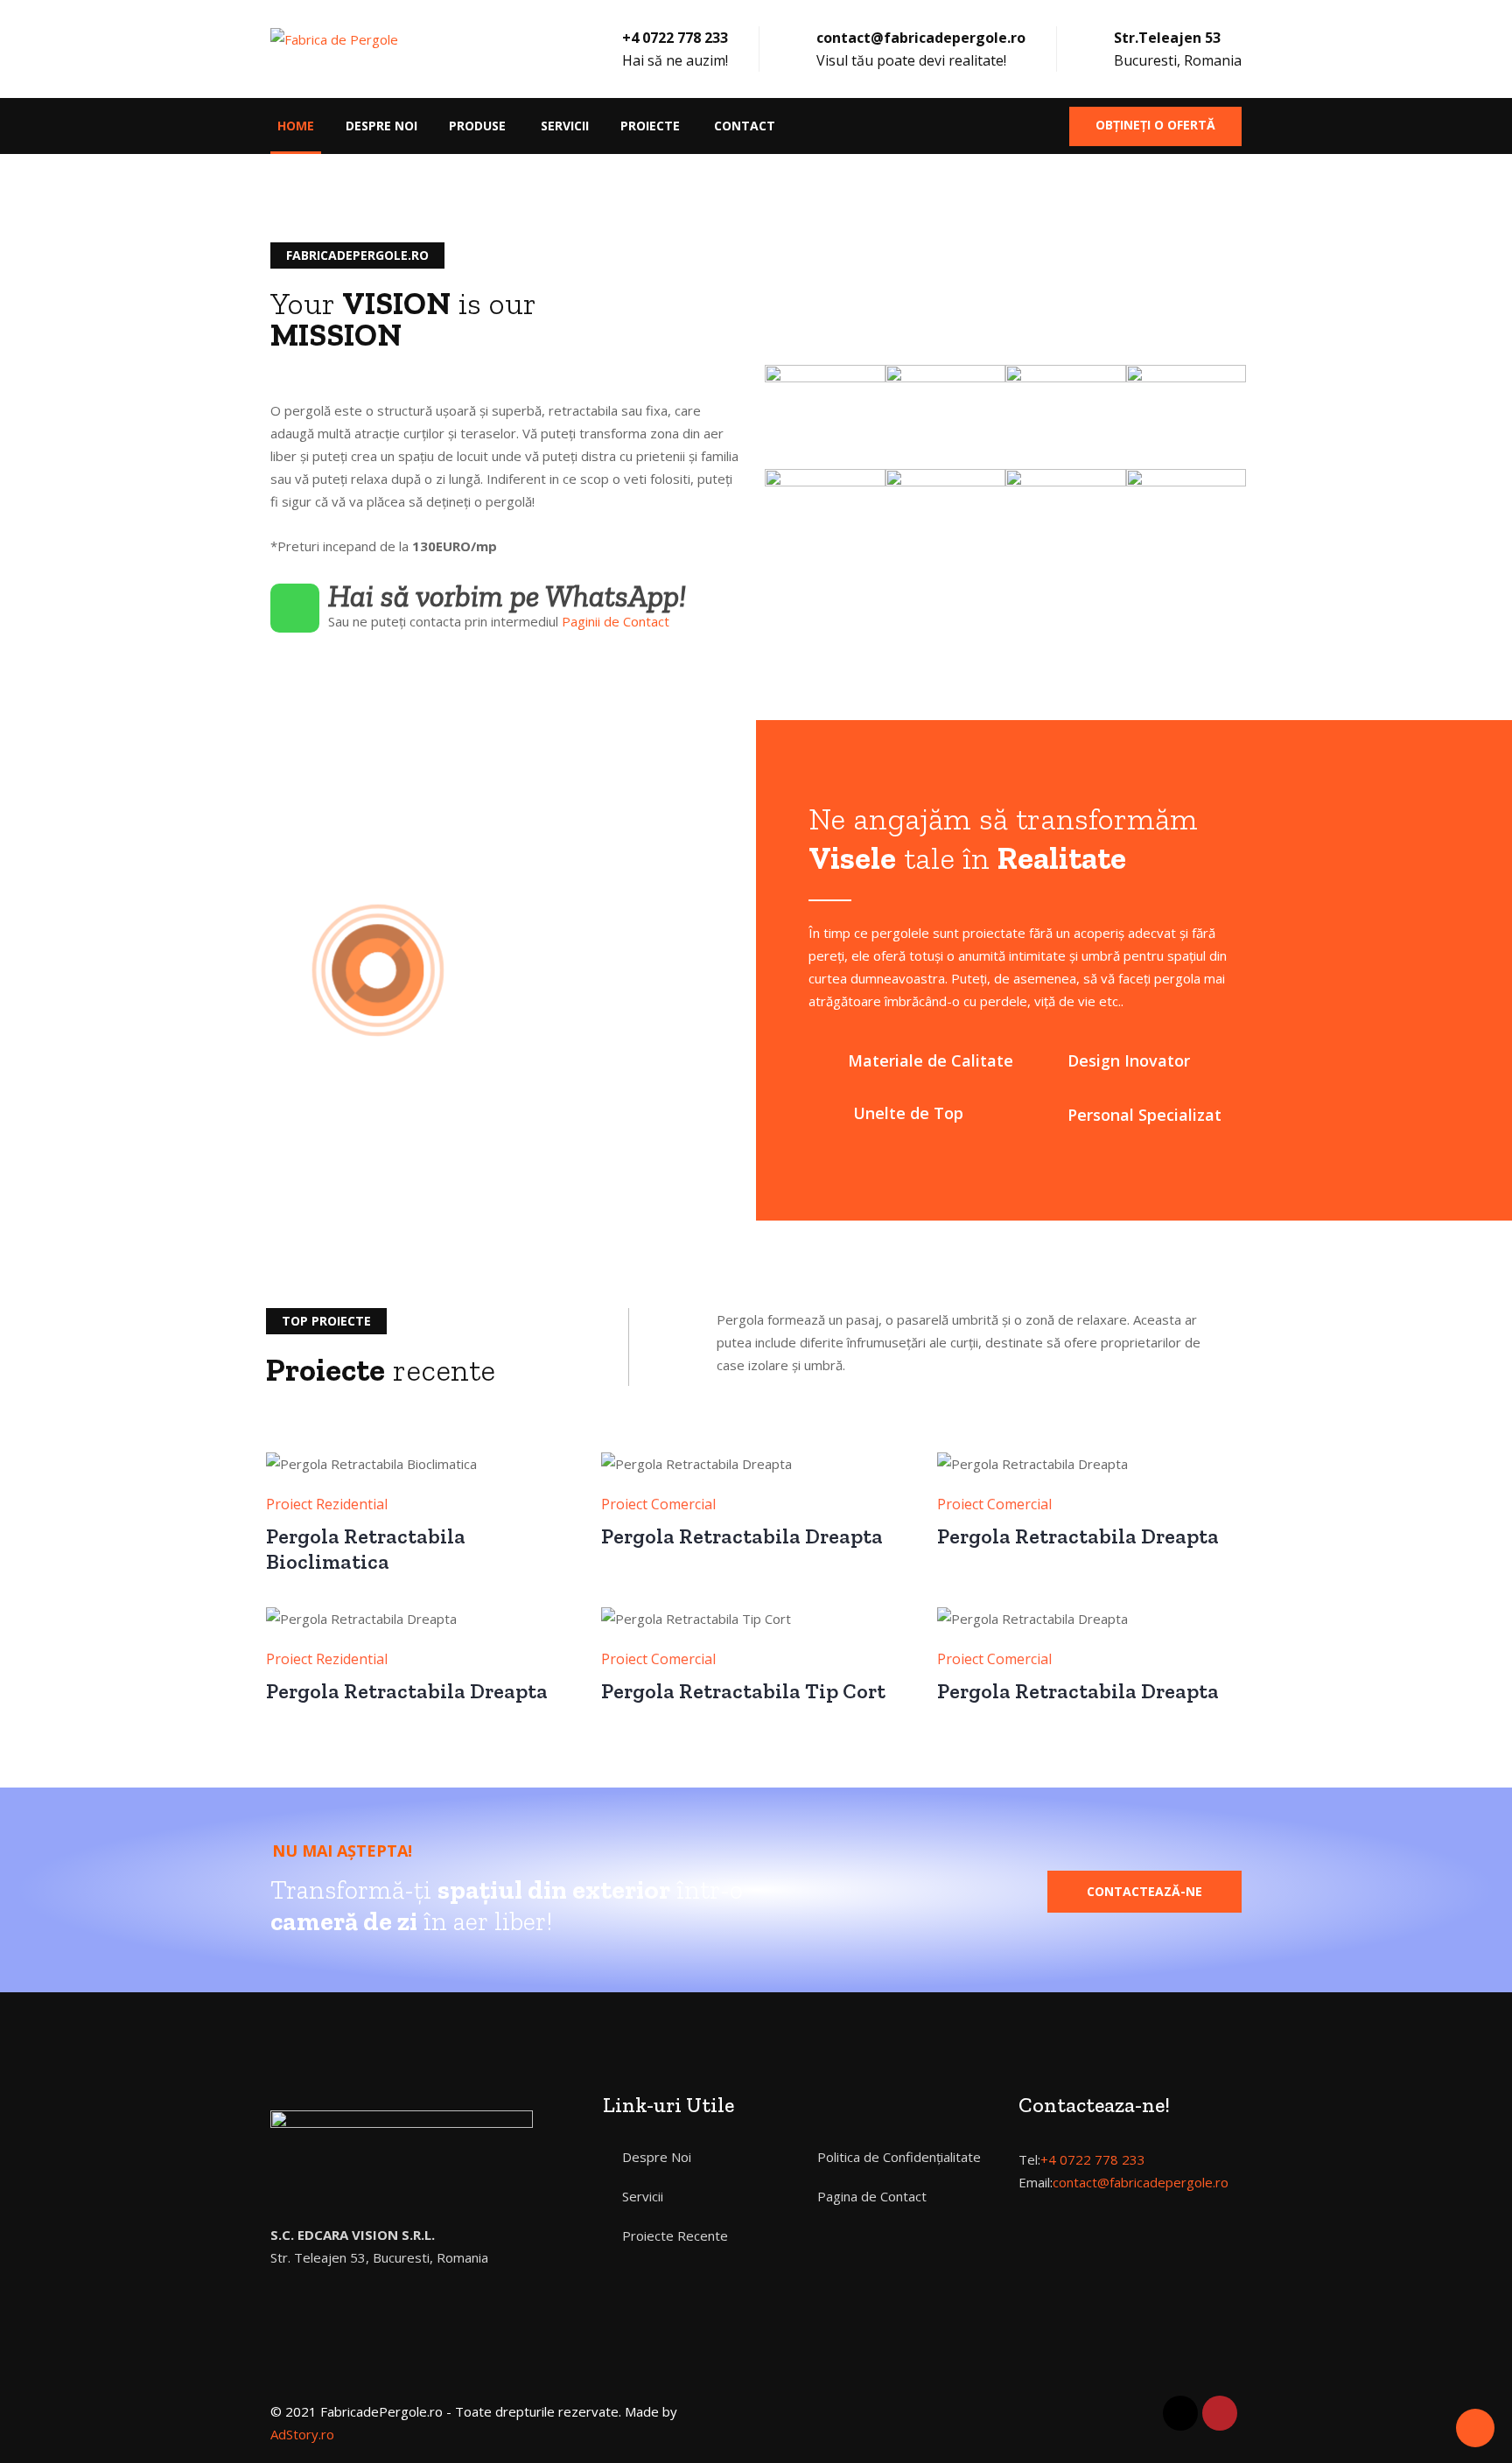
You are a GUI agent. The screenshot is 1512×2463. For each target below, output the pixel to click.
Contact (745, 126)
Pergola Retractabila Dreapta (742, 1536)
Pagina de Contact (872, 2196)
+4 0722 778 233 (1093, 2159)
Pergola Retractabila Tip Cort (743, 1691)
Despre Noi (381, 126)
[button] (1144, 1892)
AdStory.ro (302, 2434)
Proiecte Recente (675, 2236)
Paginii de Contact (616, 621)
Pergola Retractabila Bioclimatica (366, 1549)
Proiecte (650, 126)
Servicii (565, 126)
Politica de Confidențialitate (899, 2157)
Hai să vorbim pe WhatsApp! (507, 596)
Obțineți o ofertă (1155, 125)
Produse (477, 126)
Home (296, 126)
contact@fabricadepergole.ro (1141, 2182)
